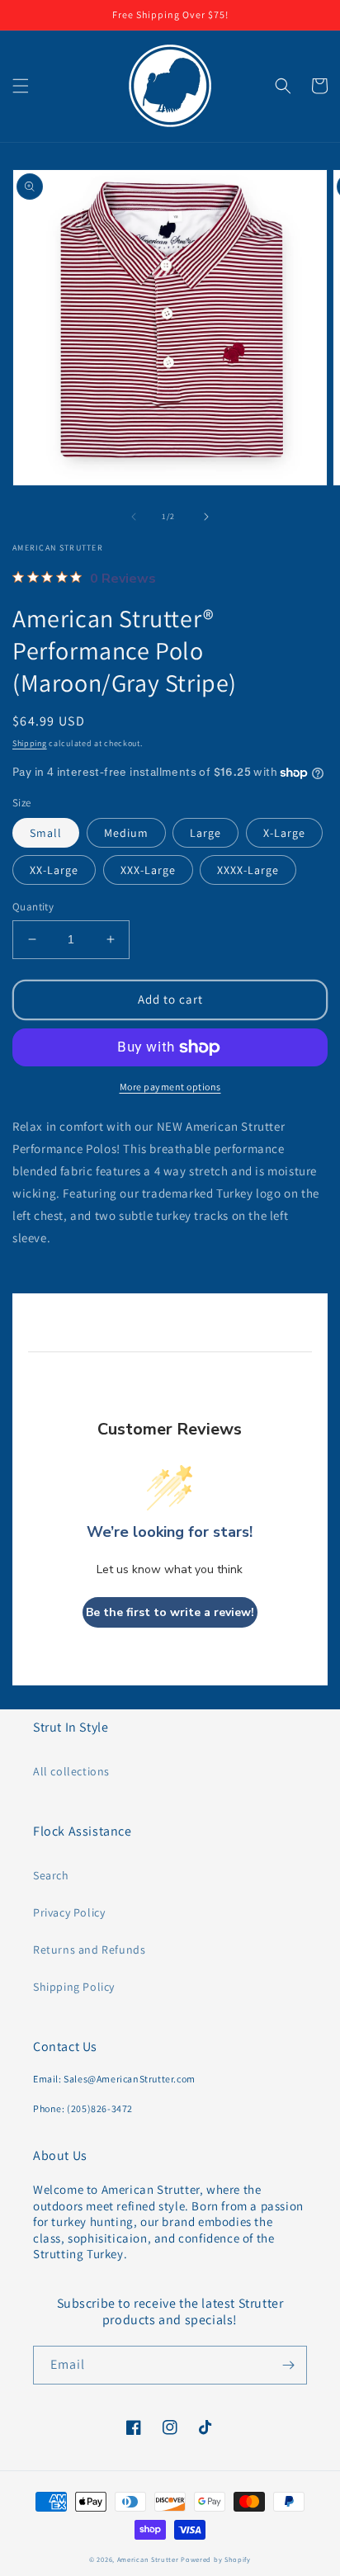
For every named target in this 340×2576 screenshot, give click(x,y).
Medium (126, 833)
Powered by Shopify (216, 2559)
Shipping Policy (74, 1987)
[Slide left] (134, 517)
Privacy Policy (69, 1912)
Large (205, 833)
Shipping (30, 743)
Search (51, 1875)
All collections (71, 1771)
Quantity (33, 907)
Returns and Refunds (89, 1950)
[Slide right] (206, 517)
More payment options (170, 1087)
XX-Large (54, 870)
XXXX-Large (248, 870)
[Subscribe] (288, 2365)
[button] (21, 86)
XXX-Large (148, 870)
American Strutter (148, 2559)
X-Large (284, 833)
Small (46, 833)
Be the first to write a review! (170, 1612)
